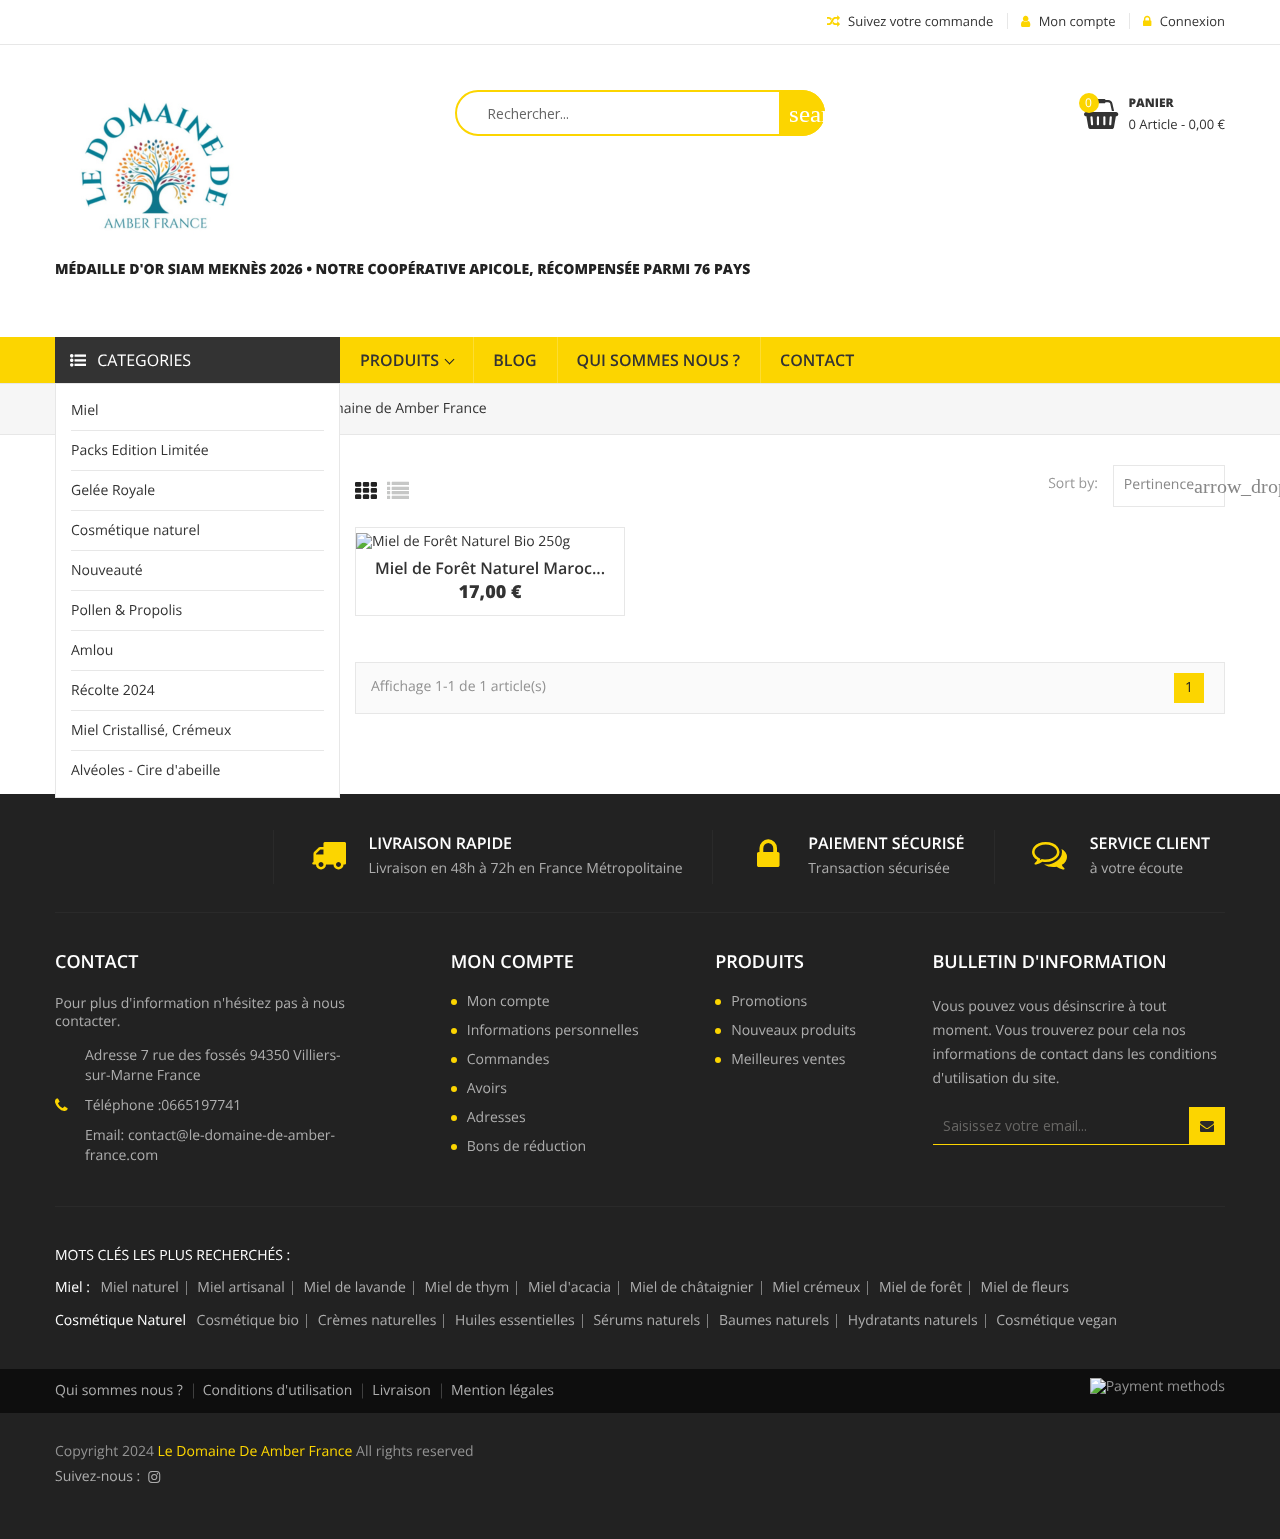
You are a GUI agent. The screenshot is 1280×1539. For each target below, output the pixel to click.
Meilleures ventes (788, 1061)
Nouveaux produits (793, 1032)
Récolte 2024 (113, 690)
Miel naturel (139, 1288)
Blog (514, 360)
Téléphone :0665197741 (163, 1105)
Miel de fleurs (1025, 1288)
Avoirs (487, 1090)
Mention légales (502, 1390)
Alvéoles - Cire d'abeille (145, 770)
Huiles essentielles (515, 1321)
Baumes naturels (774, 1321)
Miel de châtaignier (692, 1288)
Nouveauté (107, 570)
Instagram (154, 1477)
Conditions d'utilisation (278, 1390)
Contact (817, 360)
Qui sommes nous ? (659, 360)
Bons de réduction (526, 1148)
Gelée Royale (113, 490)
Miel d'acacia (569, 1288)
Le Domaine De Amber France (255, 1451)
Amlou (92, 650)
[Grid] (366, 491)
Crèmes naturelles (377, 1321)
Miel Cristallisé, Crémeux (151, 730)
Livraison (401, 1390)
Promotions (769, 1003)
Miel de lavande (355, 1288)
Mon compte (512, 962)
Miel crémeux (816, 1288)
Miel (85, 410)
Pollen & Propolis (126, 610)
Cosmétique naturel (135, 530)
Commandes (508, 1061)
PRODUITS (401, 360)
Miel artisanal (241, 1288)
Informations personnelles (553, 1032)
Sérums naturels (646, 1321)
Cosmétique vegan (1056, 1321)
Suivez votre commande (919, 21)
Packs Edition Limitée (140, 450)
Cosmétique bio (248, 1321)
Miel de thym (467, 1288)
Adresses (496, 1119)
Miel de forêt (920, 1288)
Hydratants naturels (913, 1321)
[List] (398, 491)
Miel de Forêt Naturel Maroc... (490, 568)
